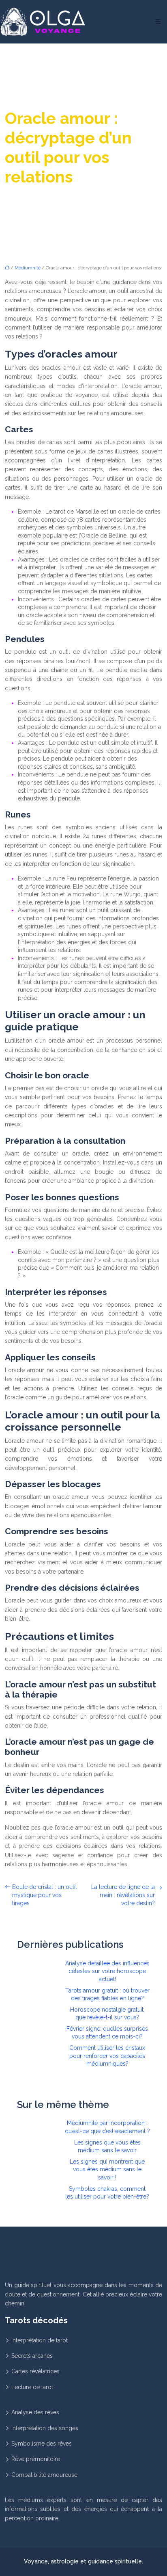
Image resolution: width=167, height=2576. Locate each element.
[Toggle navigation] (158, 22)
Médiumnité (28, 268)
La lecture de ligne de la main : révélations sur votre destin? (123, 1895)
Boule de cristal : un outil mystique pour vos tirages (45, 1895)
